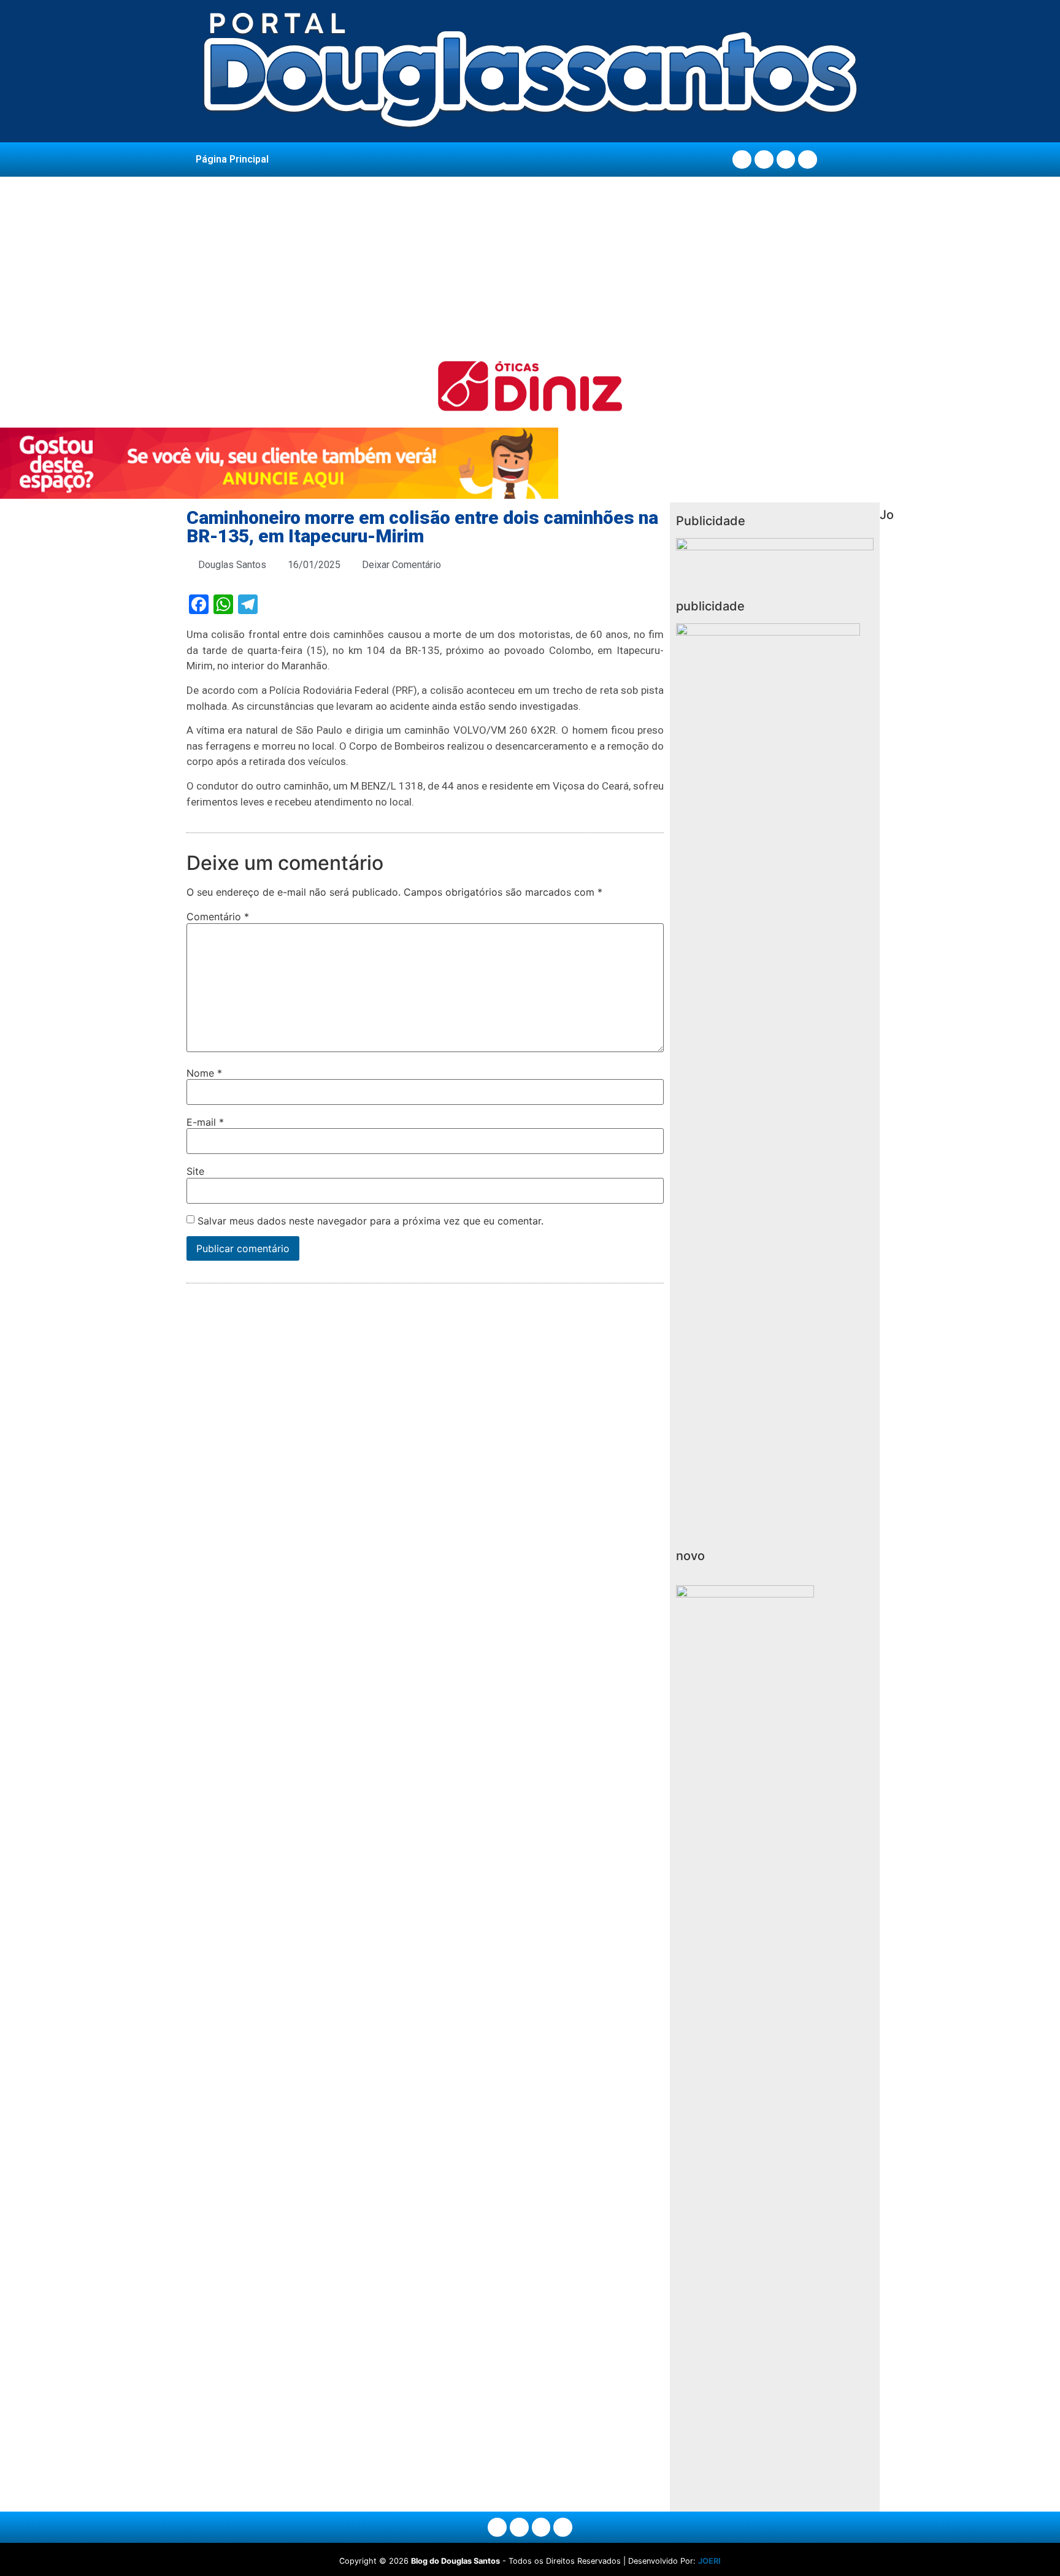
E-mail (205, 1122)
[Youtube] (786, 160)
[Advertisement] (530, 269)
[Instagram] (764, 160)
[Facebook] (742, 160)
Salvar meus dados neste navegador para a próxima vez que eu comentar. (371, 1221)
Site (195, 1171)
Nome (204, 1073)
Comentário (218, 917)
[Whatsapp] (808, 160)
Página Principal (232, 159)
